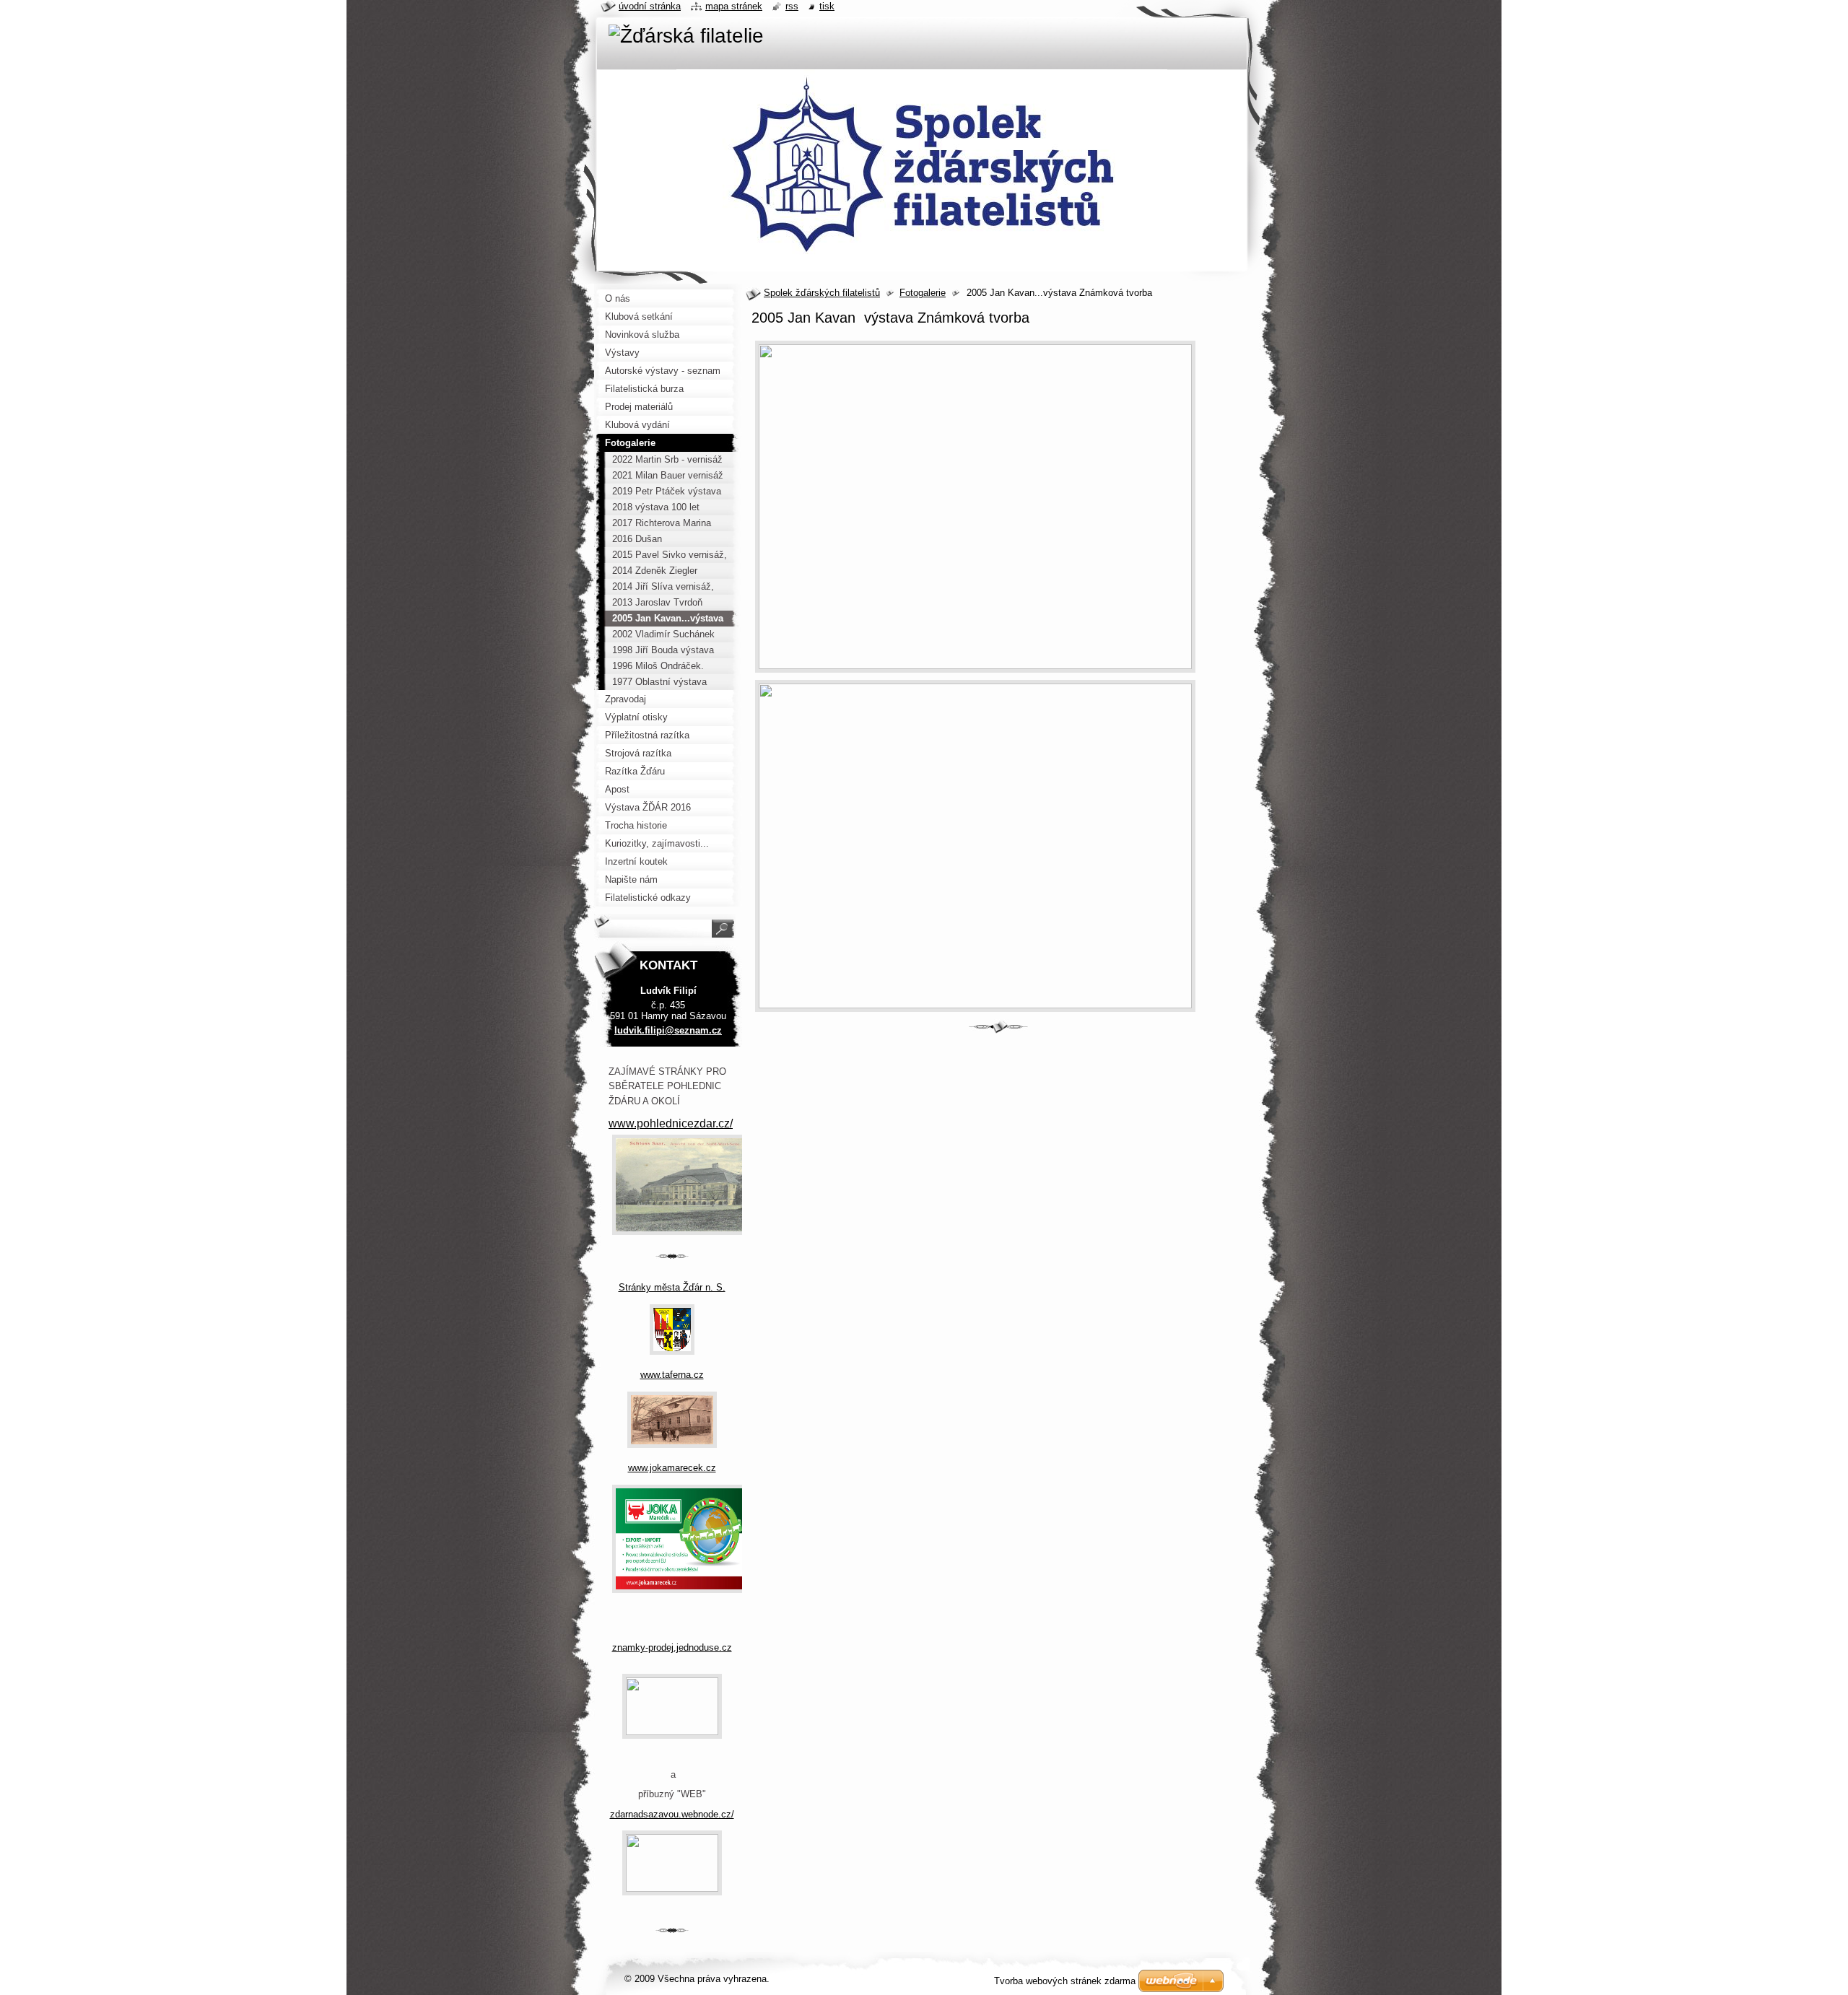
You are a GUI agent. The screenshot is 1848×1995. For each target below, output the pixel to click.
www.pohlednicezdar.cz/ (671, 1123)
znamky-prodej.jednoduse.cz (672, 1647)
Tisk (827, 6)
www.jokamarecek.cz (672, 1468)
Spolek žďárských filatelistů (822, 293)
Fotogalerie (923, 293)
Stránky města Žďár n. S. (672, 1287)
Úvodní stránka (650, 6)
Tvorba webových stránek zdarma (1065, 1981)
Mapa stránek (734, 6)
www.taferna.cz (672, 1375)
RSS (792, 6)
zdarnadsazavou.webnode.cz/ (672, 1814)
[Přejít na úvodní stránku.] (686, 36)
